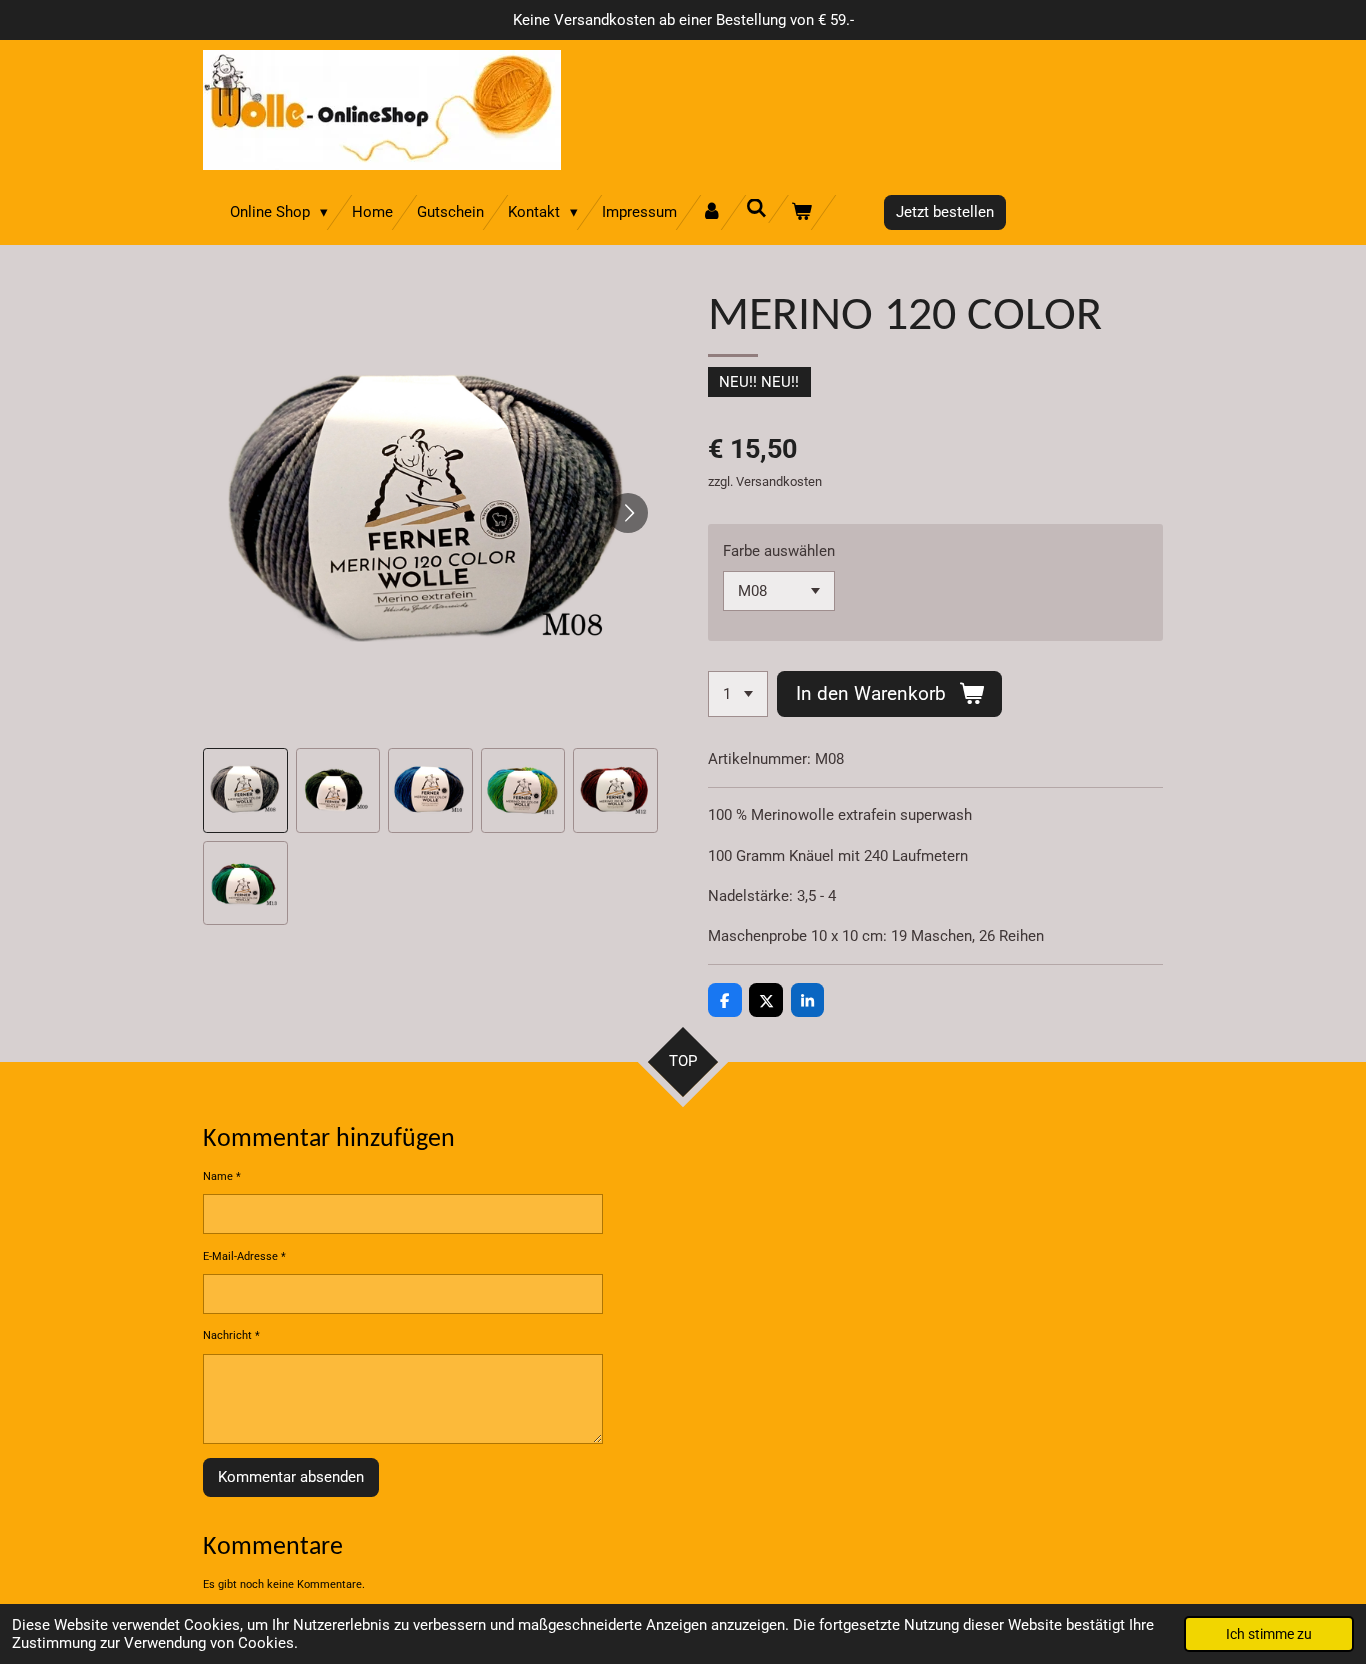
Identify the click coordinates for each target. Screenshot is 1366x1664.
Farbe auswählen (779, 551)
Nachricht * (231, 1335)
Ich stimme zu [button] (1269, 1634)
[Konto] (711, 212)
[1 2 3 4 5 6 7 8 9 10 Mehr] (738, 694)
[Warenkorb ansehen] (801, 212)
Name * (222, 1176)
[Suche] (756, 209)
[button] (245, 790)
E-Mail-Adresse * (244, 1256)
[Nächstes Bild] (628, 513)
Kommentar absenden (291, 1477)
